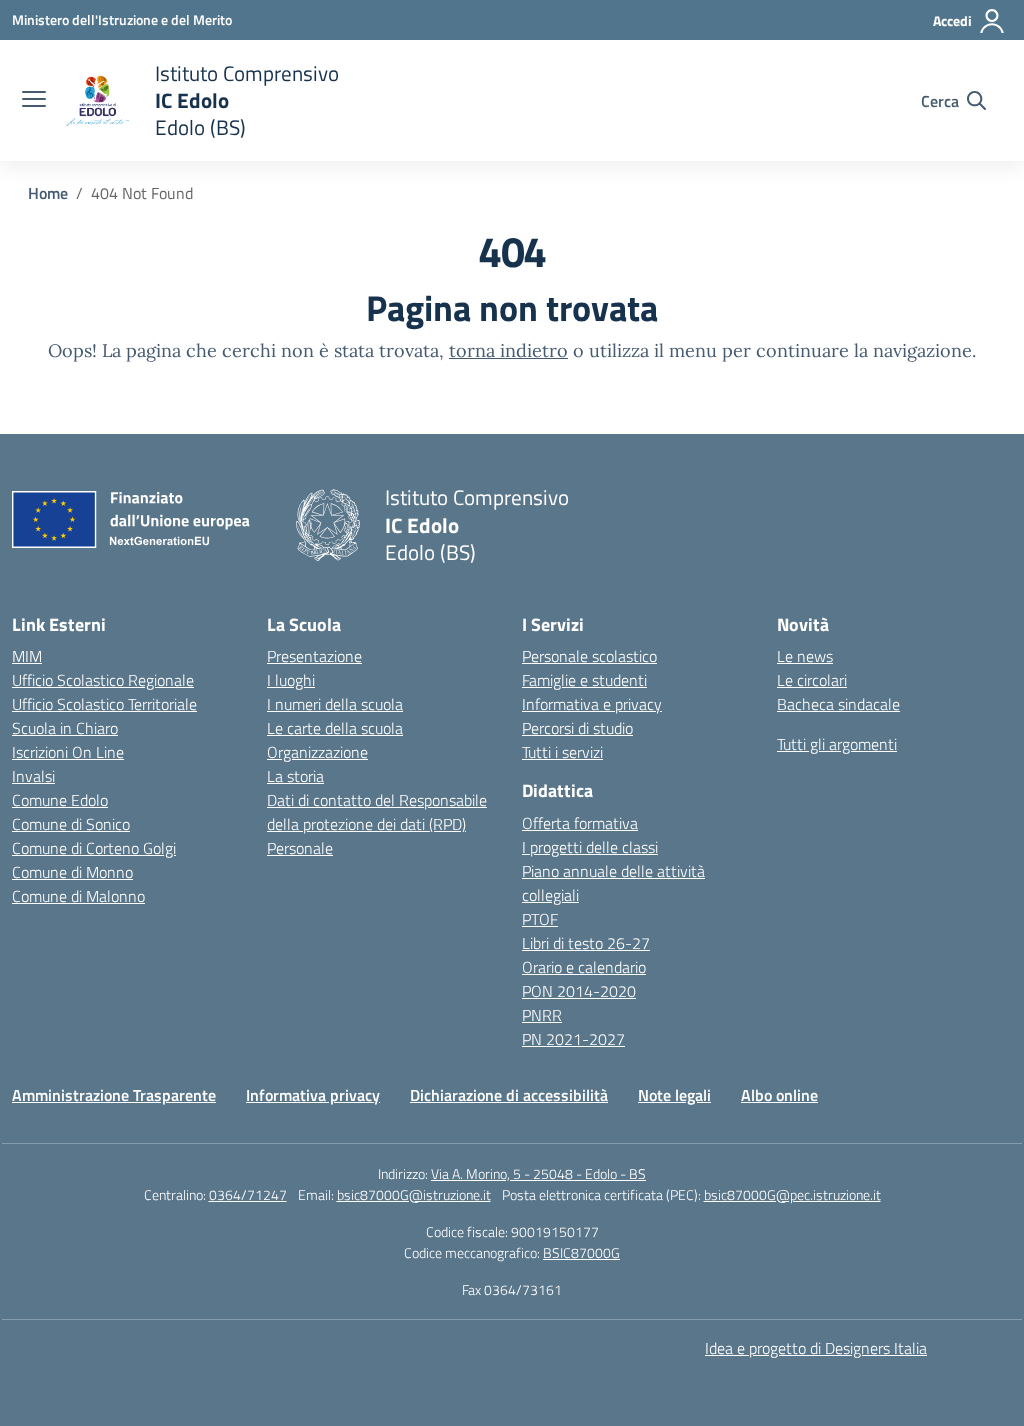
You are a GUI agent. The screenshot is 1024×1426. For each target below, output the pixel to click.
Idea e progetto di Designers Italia (816, 1348)
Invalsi (33, 776)
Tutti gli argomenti (837, 744)
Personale (300, 848)
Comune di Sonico (71, 824)
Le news (805, 656)
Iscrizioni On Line (68, 752)
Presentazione (314, 656)
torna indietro (508, 350)
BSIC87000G (581, 1252)
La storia (295, 776)
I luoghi (291, 680)
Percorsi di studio (577, 728)
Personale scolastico (589, 656)
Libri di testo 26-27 (586, 943)
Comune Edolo (60, 800)
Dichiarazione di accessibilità (509, 1095)
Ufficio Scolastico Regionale (103, 680)
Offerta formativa (580, 823)
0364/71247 (248, 1194)
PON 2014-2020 (579, 991)
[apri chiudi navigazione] (34, 101)
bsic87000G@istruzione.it (414, 1194)
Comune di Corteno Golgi (94, 848)
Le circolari (812, 680)
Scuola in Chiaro (65, 728)
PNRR (542, 1015)
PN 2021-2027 (573, 1039)
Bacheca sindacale (838, 704)
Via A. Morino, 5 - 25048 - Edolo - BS (538, 1173)
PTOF (540, 919)
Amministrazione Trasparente (114, 1095)
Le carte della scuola (335, 728)
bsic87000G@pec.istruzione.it (792, 1194)
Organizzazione (317, 752)
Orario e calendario (584, 967)
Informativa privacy (313, 1095)
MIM (27, 656)
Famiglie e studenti (584, 680)
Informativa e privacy (592, 704)
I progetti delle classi (590, 847)
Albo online (779, 1095)
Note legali (674, 1095)
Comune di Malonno (78, 896)
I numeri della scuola (335, 704)
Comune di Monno (72, 872)
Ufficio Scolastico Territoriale (104, 704)
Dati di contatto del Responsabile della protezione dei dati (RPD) (377, 812)
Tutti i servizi (562, 752)
